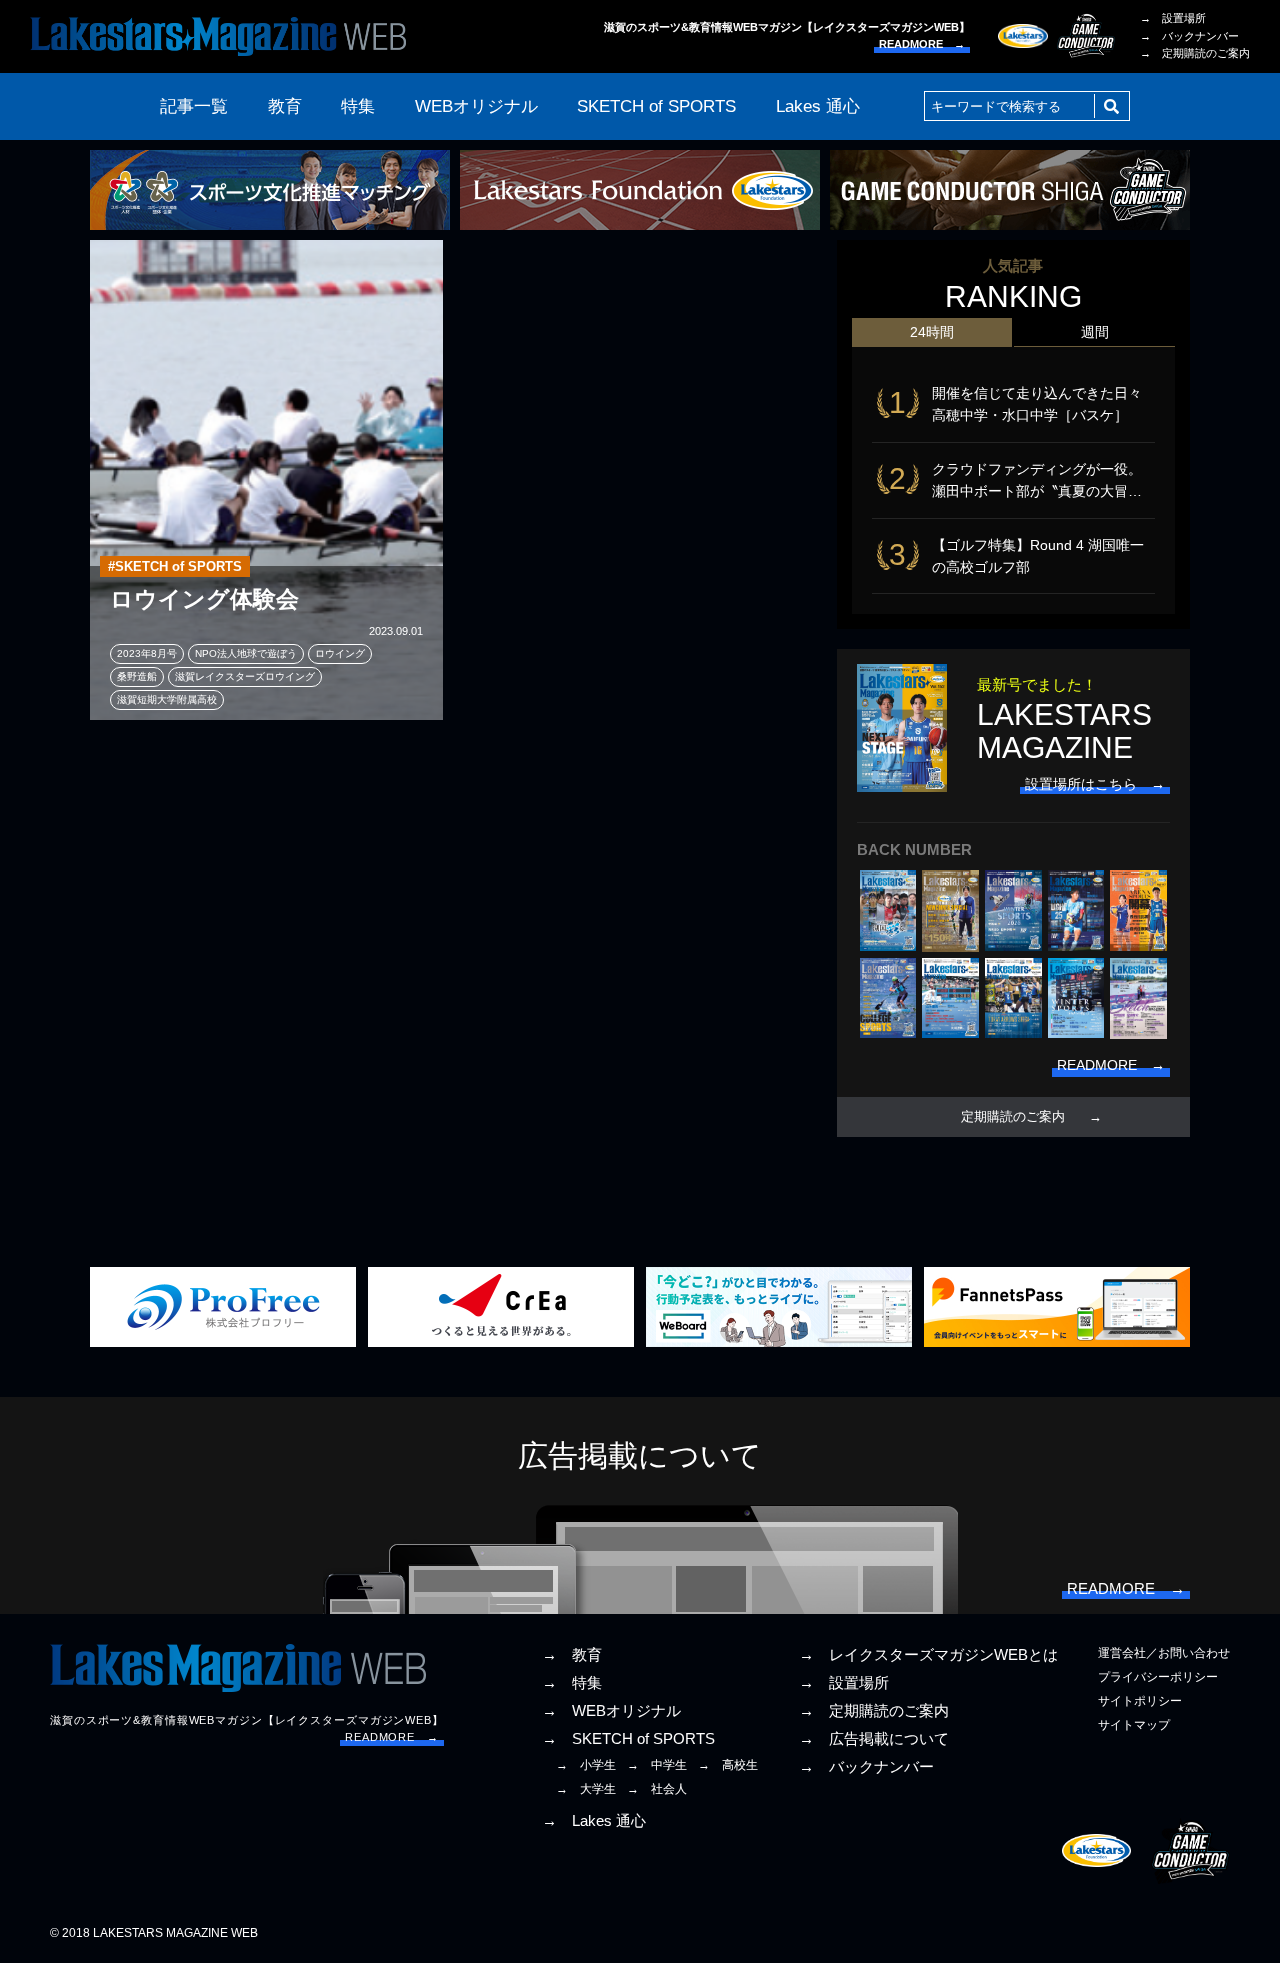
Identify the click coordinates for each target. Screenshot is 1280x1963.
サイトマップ (1134, 1725)
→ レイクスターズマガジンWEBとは (928, 1655)
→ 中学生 (657, 1765)
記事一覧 (194, 106)
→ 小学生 (586, 1765)
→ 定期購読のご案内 (1195, 53)
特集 (358, 106)
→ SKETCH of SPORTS (628, 1739)
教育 (285, 106)
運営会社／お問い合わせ (1164, 1653)
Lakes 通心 (818, 106)
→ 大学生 (586, 1789)
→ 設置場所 (1173, 18)
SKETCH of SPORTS (656, 106)
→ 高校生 (728, 1765)
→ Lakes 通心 (594, 1821)
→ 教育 (572, 1655)
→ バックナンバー (1189, 36)
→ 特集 (572, 1683)
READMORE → (922, 44)
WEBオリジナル (476, 106)
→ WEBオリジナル (611, 1711)
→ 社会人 (657, 1789)
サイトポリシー (1140, 1701)
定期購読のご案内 (1013, 1117)
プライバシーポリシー (1158, 1677)
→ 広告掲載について (874, 1739)
